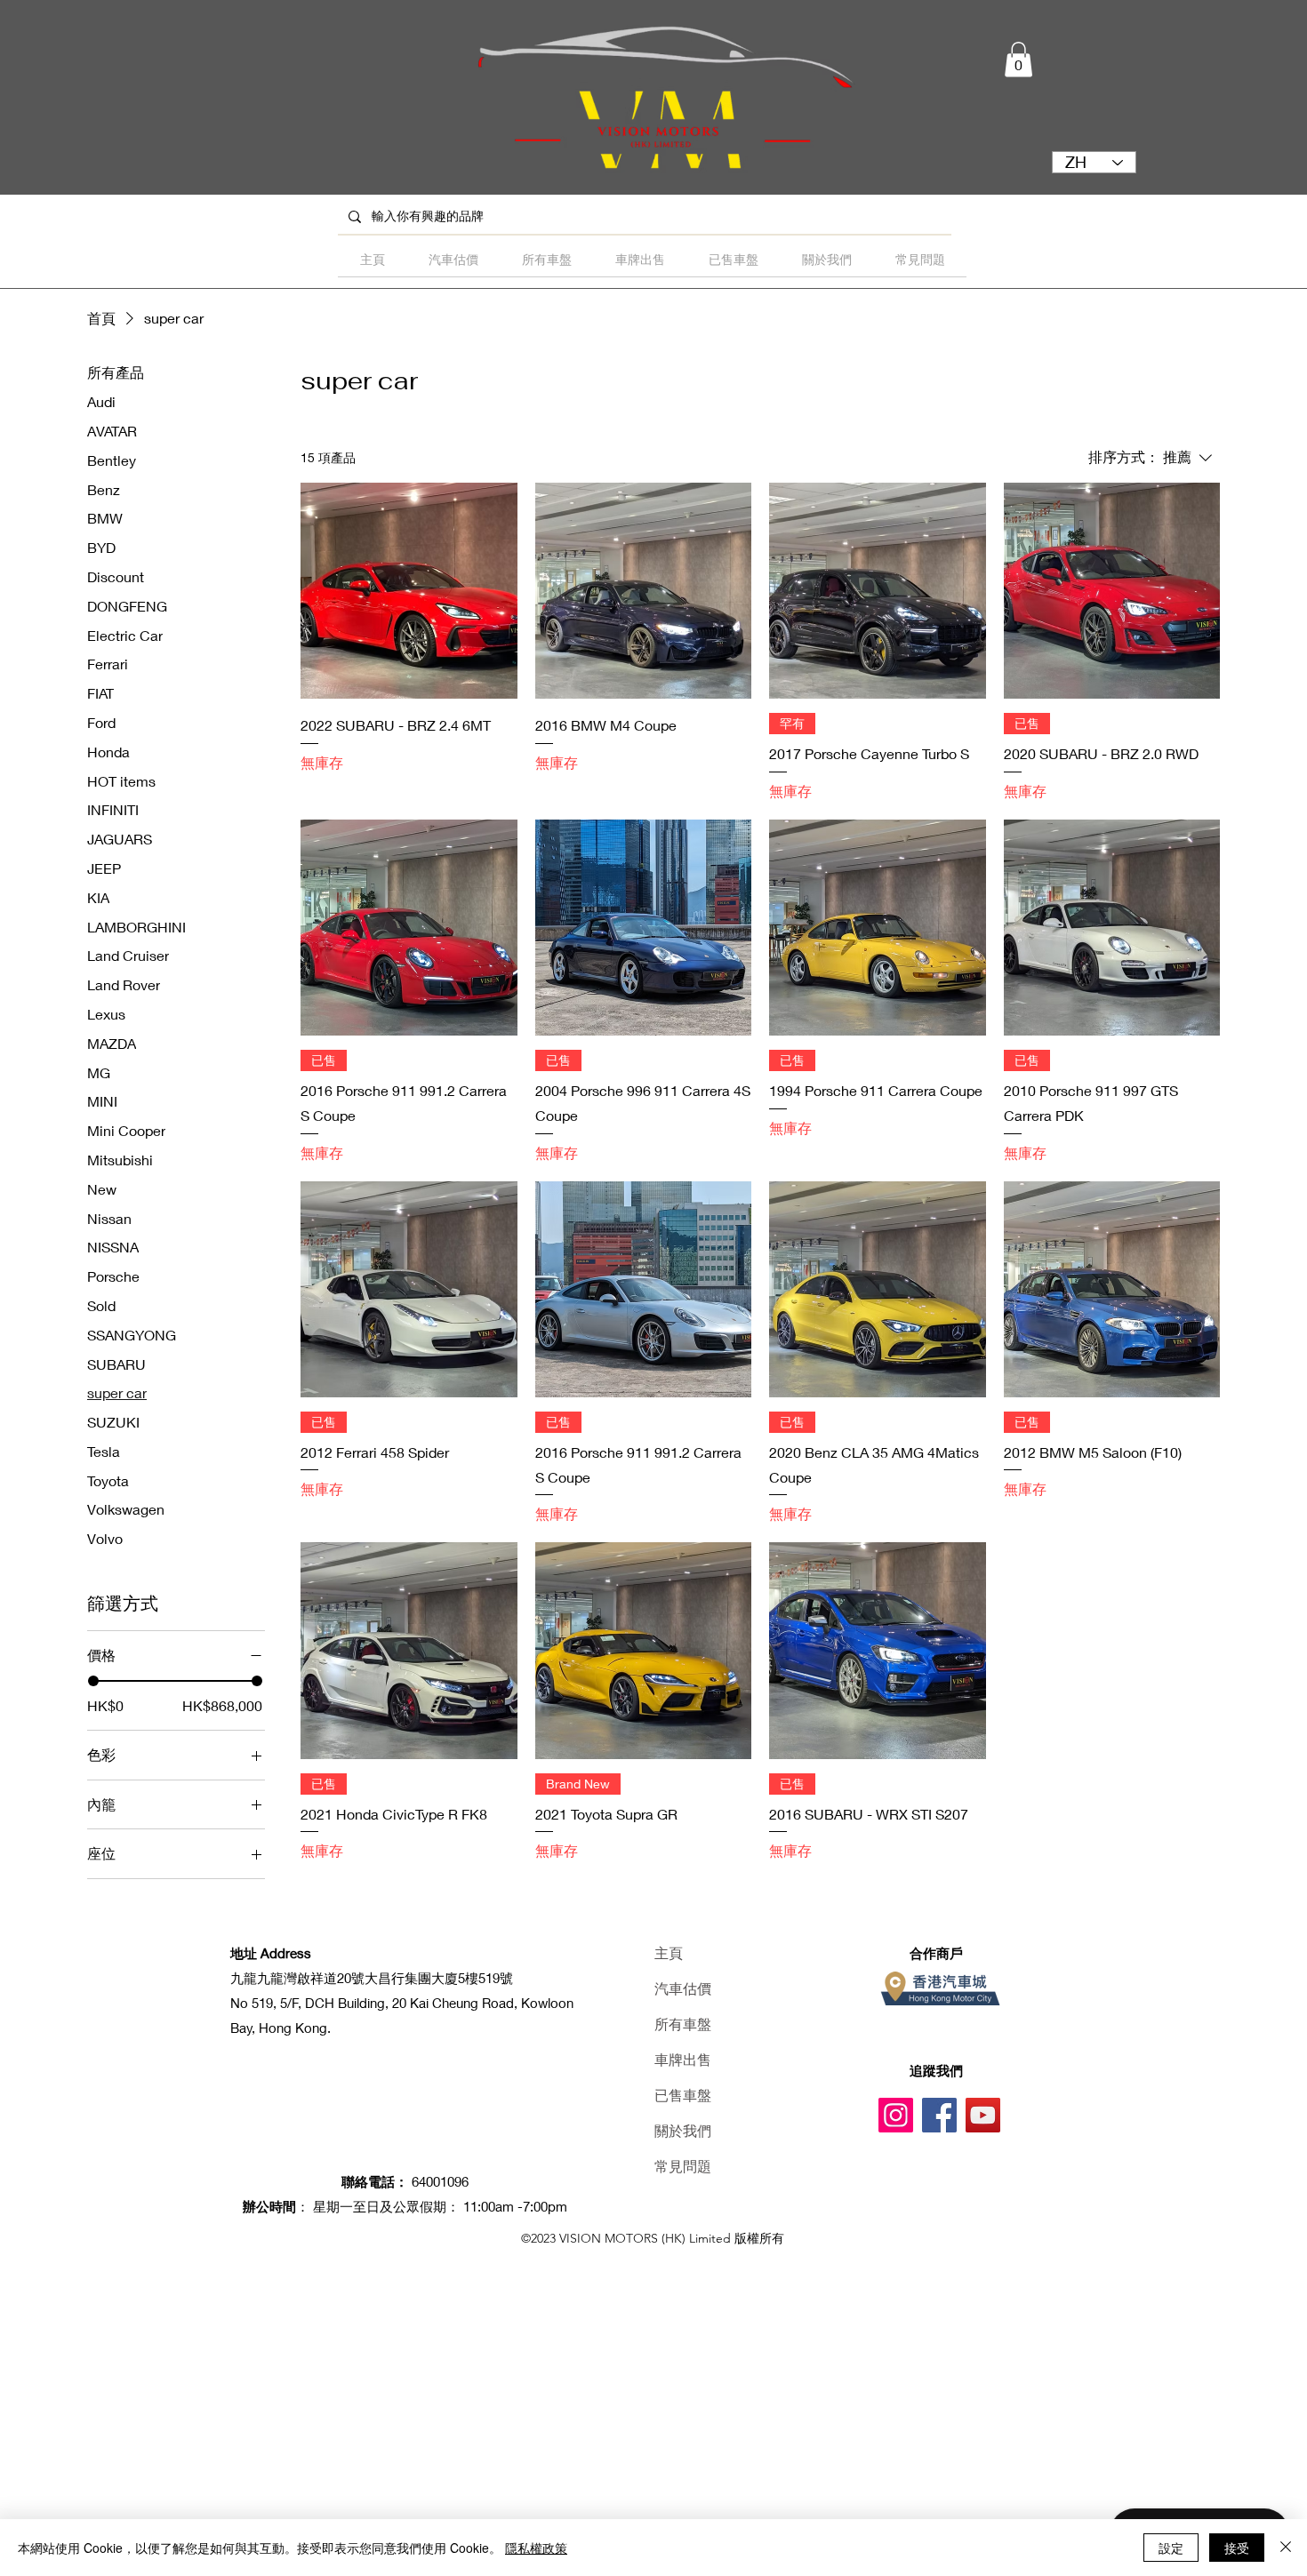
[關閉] (1286, 2548)
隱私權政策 (536, 2548)
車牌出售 (683, 2060)
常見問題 (683, 2167)
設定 (1171, 2548)
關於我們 (683, 2131)
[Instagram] (896, 2115)
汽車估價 (683, 1989)
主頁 (669, 1953)
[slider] (93, 1681)
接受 (1237, 2548)
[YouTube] (983, 2115)
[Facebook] (939, 2115)
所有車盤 (683, 2024)
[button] (1018, 59)
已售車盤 (683, 2096)
